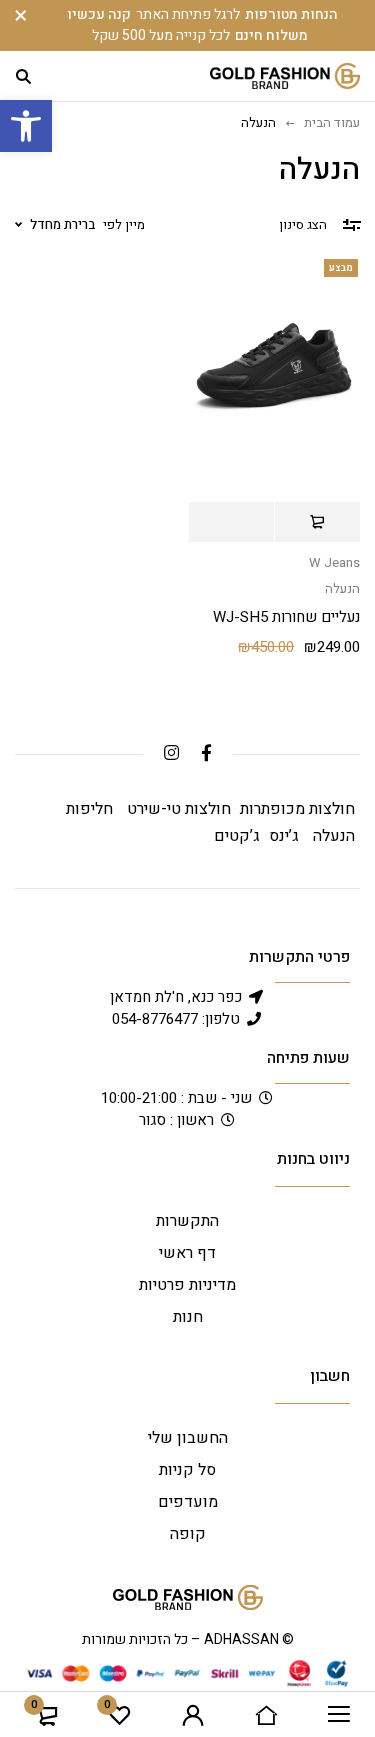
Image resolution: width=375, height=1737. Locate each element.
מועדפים (188, 1502)
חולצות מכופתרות (297, 809)
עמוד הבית (332, 122)
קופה (188, 1534)
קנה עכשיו (99, 15)
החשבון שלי (188, 1438)
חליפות (89, 809)
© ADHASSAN (249, 1639)
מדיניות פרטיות (187, 1285)
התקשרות (187, 1221)
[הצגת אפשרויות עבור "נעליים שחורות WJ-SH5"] (317, 522)
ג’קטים (237, 836)
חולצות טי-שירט (179, 809)
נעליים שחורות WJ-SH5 (286, 617)
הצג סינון (303, 224)
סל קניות (187, 1470)
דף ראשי (187, 1253)
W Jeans (334, 563)
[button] (26, 126)
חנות (188, 1317)
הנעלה (342, 589)
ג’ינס (284, 836)
